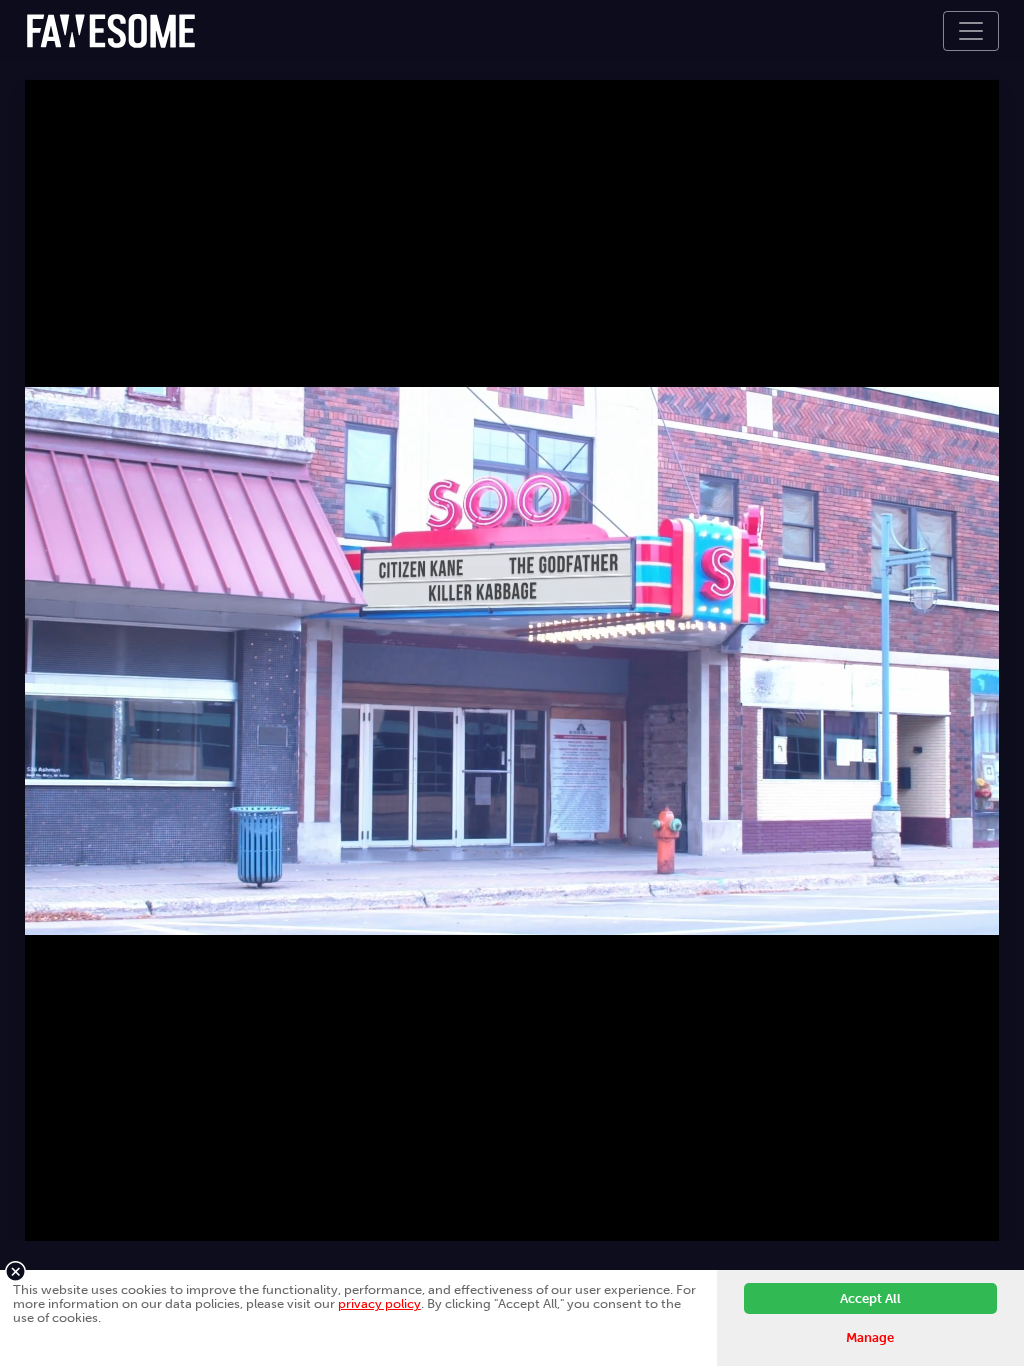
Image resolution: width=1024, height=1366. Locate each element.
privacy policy (379, 1303)
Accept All (870, 1298)
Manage (870, 1337)
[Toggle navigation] (971, 31)
